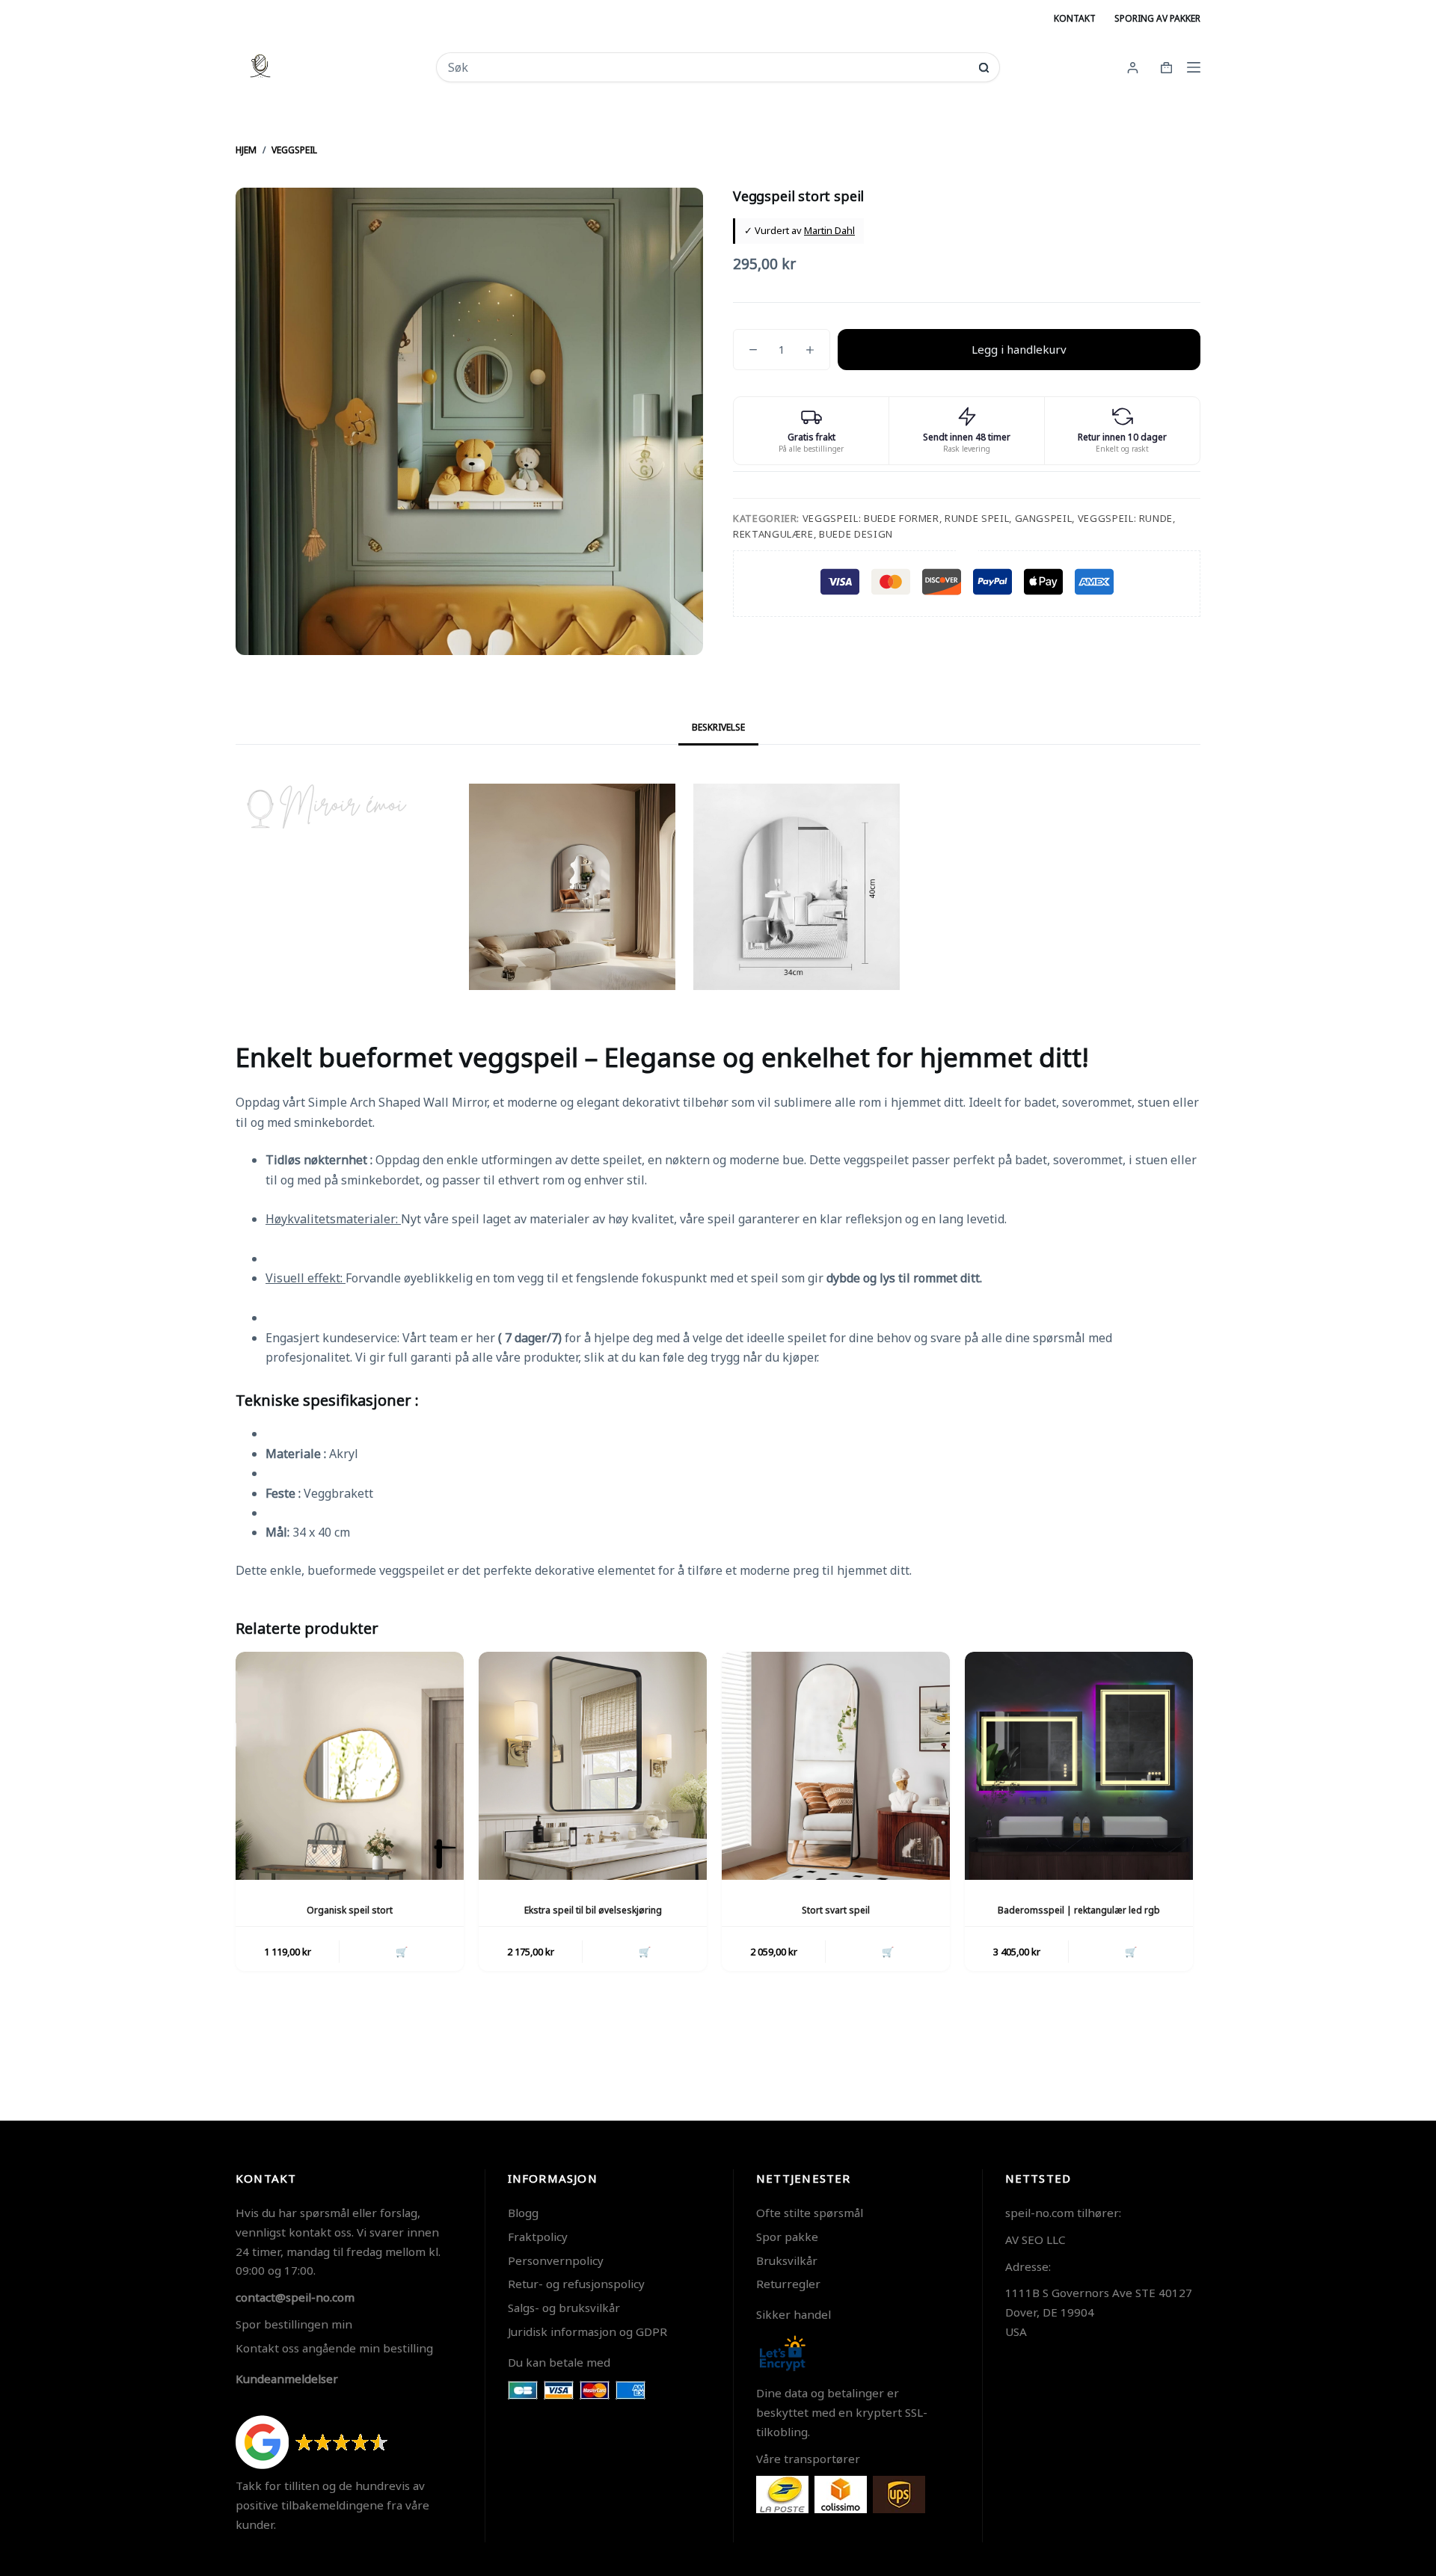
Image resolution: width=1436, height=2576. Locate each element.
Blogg (523, 2213)
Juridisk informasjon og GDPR (587, 2331)
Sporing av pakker (1157, 18)
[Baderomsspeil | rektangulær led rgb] (1079, 1766)
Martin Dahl (829, 230)
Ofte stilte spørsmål (810, 2213)
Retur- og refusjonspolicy (576, 2284)
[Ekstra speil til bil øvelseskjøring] (593, 1766)
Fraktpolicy (538, 2237)
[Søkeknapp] (984, 68)
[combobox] (708, 67)
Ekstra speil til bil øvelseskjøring (593, 1910)
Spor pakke (787, 2237)
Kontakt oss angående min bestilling (334, 2348)
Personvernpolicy (556, 2260)
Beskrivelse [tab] (718, 727)
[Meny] (1194, 67)
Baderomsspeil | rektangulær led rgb (1079, 1910)
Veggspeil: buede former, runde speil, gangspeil (938, 518)
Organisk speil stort (350, 1910)
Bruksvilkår (787, 2260)
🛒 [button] (402, 1952)
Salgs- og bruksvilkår (564, 2308)
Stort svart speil (836, 1910)
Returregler (788, 2284)
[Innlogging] (1133, 68)
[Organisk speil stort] (350, 1766)
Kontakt (1075, 18)
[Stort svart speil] (836, 1766)
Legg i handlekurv (1019, 349)
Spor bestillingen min (294, 2324)
